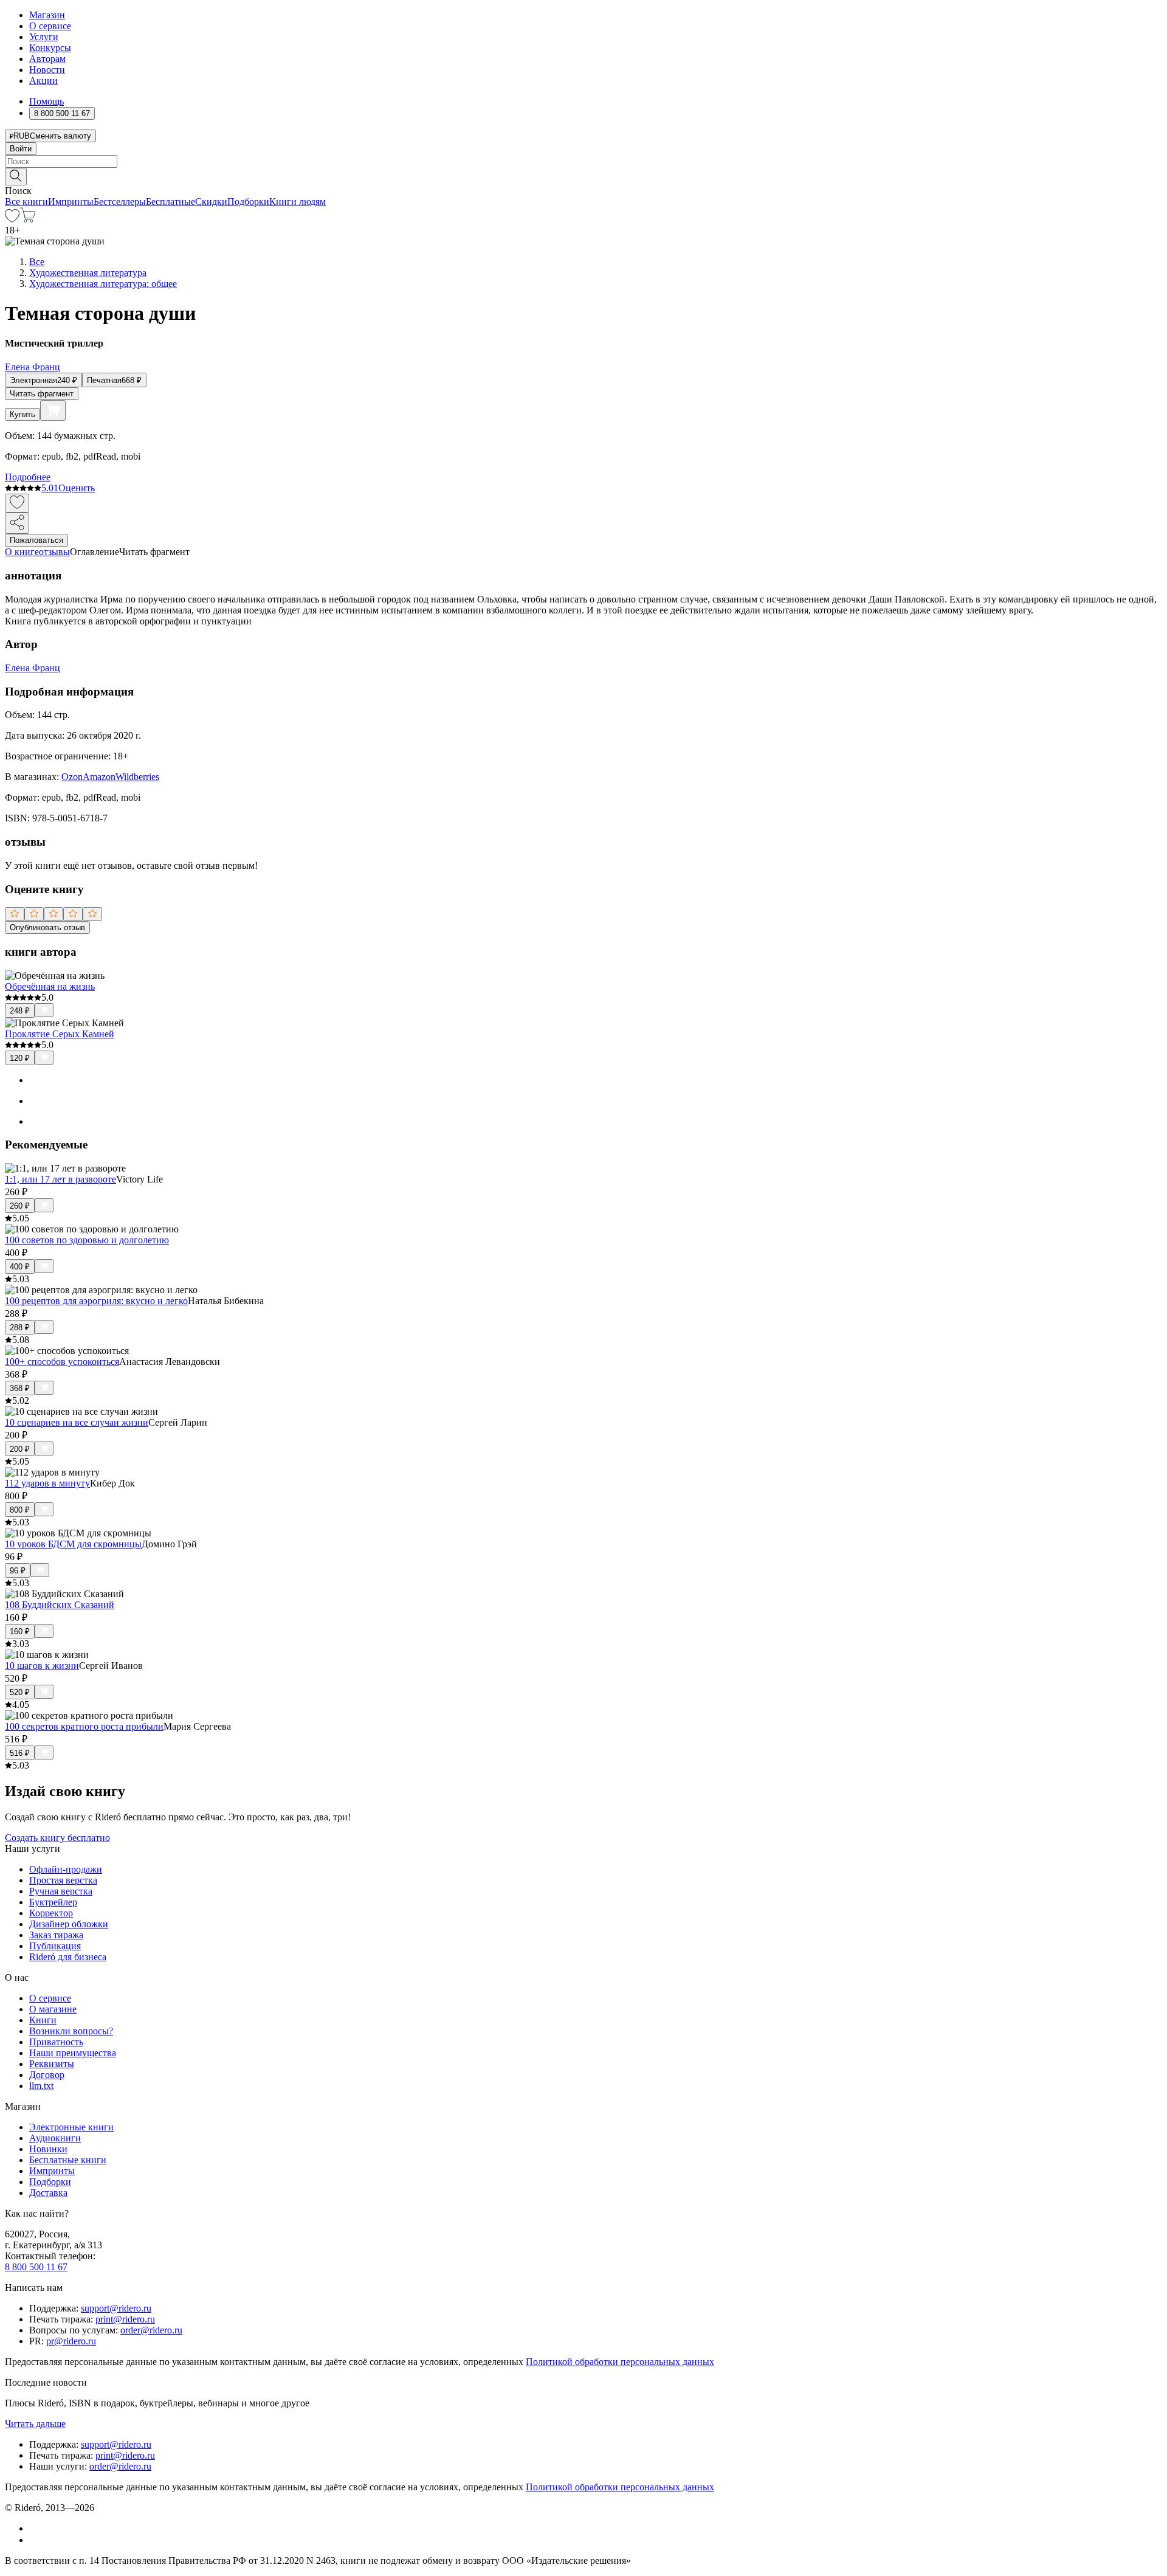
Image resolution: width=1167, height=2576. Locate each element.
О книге (22, 552)
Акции (43, 81)
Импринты (71, 202)
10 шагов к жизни (42, 1666)
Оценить (77, 488)
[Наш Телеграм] (34, 2540)
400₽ (20, 1267)
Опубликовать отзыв (47, 927)
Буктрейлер (53, 1902)
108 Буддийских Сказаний (60, 1605)
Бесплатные (170, 202)
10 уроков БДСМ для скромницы (73, 1544)
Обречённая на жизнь (50, 986)
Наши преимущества (73, 2053)
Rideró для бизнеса (68, 1957)
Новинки (48, 2149)
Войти (21, 149)
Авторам (47, 59)
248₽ (20, 1011)
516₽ (20, 1753)
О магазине (53, 2009)
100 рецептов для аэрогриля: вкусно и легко (96, 1301)
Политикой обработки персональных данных (620, 2362)
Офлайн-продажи (66, 1869)
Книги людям (298, 202)
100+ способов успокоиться (62, 1362)
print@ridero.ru (125, 2319)
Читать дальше (35, 2424)
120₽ (20, 1058)
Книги (43, 2020)
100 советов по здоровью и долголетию (87, 1240)
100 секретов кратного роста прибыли (84, 1726)
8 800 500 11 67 (36, 2267)
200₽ (20, 1449)
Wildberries (137, 777)
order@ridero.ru (151, 2330)
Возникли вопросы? (71, 2031)
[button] (583, 176)
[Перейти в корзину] (28, 219)
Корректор (51, 1913)
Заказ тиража (56, 1935)
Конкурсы (50, 48)
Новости (47, 70)
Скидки (211, 202)
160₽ (20, 1632)
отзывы (54, 552)
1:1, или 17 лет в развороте (60, 1179)
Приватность (56, 2042)
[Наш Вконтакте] (36, 2528)
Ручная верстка (61, 1891)
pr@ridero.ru (71, 2341)
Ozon (72, 777)
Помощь (46, 101)
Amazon (99, 777)
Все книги (26, 202)
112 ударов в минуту (47, 1483)
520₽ (20, 1692)
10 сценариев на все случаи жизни (77, 1422)
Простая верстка (63, 1880)
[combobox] (583, 161)
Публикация (55, 1946)
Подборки (248, 202)
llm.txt (41, 2086)
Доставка (48, 2193)
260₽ (20, 1206)
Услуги (44, 37)
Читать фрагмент (42, 394)
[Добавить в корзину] (53, 410)
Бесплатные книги (68, 2160)
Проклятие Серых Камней (60, 1034)
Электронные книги (71, 2127)
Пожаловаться (36, 540)
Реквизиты (52, 2064)
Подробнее (28, 477)
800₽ (20, 1510)
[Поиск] (16, 177)
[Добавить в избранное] (17, 503)
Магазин (47, 15)
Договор (47, 2075)
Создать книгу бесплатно (57, 1838)
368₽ (20, 1388)
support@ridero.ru (116, 2308)
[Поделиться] (17, 523)
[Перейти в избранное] (12, 219)
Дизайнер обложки (69, 1924)
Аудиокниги (55, 2138)
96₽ (18, 1571)
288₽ (20, 1328)
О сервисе (50, 26)
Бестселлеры (120, 202)
